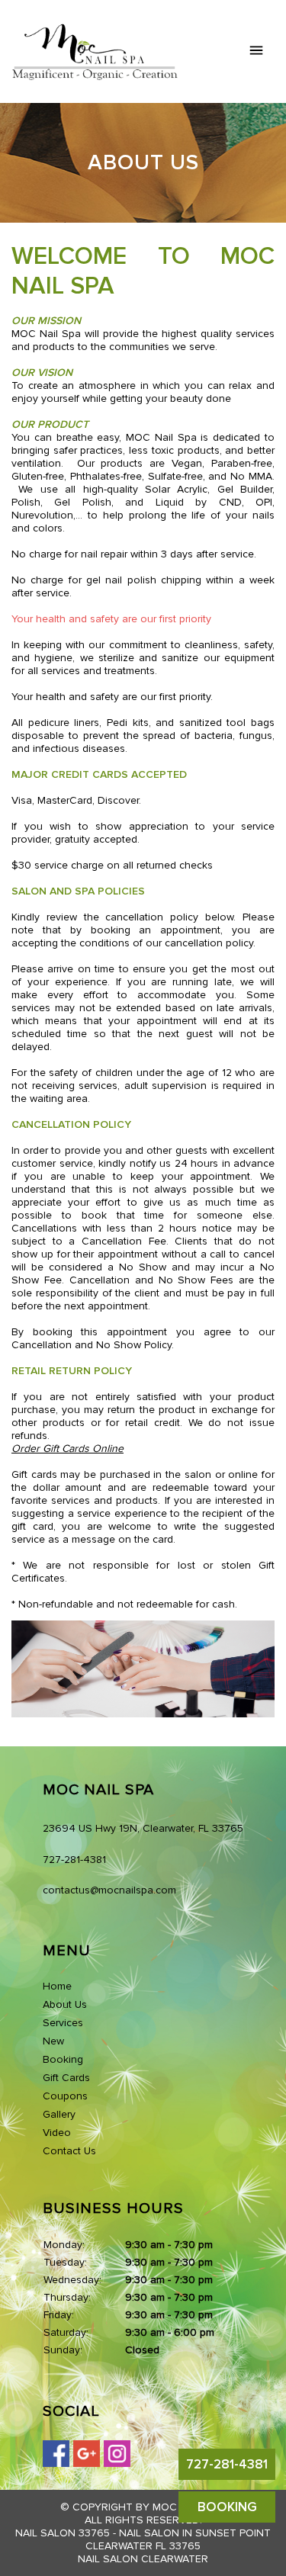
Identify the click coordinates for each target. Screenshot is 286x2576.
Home (57, 1986)
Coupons (65, 2096)
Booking (63, 2059)
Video (57, 2133)
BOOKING (227, 2507)
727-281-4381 (227, 2464)
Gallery (59, 2114)
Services (63, 2023)
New (53, 2041)
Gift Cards (66, 2078)
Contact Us (69, 2151)
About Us (65, 2004)
